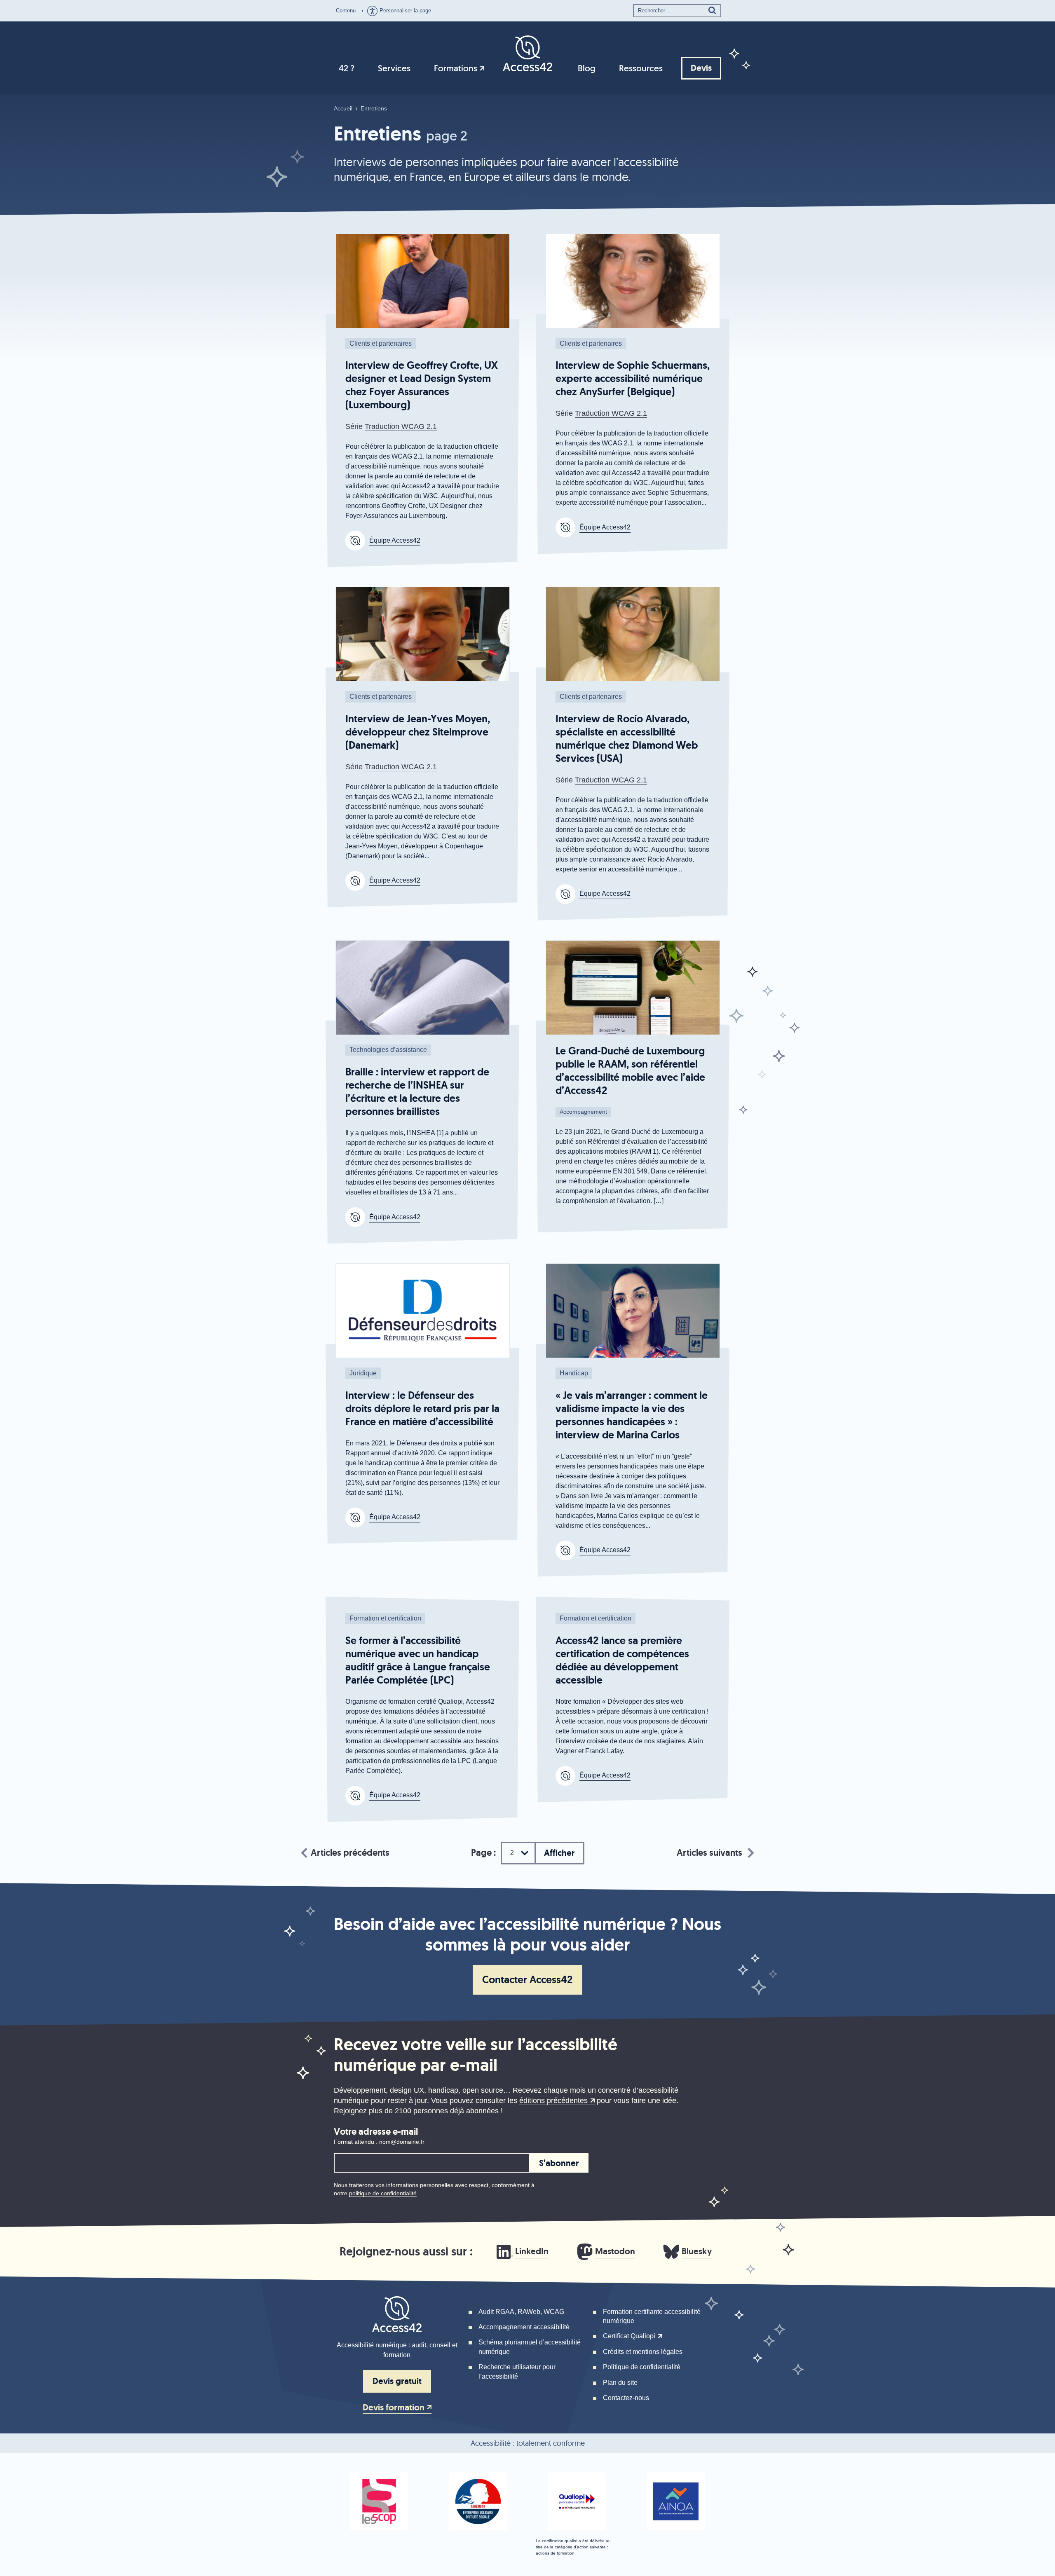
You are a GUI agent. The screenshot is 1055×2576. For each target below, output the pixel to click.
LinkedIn (532, 2251)
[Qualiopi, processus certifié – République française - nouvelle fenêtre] (577, 2501)
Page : (483, 1853)
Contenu (346, 11)
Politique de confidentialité (642, 2367)
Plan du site (620, 2383)
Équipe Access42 (395, 540)
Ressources (641, 68)
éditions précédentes (553, 2101)
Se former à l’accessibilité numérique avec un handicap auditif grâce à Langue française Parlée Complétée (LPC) (418, 1660)
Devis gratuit (397, 2381)
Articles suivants (709, 1853)
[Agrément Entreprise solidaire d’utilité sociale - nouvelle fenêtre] (478, 2501)
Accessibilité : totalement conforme (528, 2443)
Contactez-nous (626, 2398)
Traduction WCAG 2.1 (401, 426)
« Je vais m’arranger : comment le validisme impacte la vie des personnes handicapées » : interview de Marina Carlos (632, 1415)
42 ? (347, 68)
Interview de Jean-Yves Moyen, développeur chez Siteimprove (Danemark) (418, 732)
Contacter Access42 (527, 1980)
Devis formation (394, 2408)
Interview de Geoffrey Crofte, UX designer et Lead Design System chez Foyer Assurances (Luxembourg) (422, 385)
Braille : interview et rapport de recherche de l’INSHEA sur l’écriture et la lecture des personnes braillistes (417, 1092)
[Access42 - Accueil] (527, 53)
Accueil (343, 108)
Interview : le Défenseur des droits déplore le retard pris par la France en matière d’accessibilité (422, 1409)
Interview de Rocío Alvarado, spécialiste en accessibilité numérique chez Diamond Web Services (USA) (627, 739)
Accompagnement (583, 1112)
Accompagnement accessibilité (524, 2327)
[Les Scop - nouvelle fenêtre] (379, 2501)
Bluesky (697, 2251)
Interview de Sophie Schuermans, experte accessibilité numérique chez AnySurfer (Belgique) (633, 378)
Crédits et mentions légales (643, 2352)
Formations (456, 68)
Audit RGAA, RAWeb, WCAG (521, 2312)
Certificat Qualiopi (629, 2336)
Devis (701, 68)
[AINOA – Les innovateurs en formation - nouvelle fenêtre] (676, 2501)
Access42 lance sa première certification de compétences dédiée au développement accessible (622, 1660)
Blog (587, 68)
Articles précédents (350, 1853)
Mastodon (615, 2251)
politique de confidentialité (383, 2193)
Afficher (559, 1853)
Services (394, 68)
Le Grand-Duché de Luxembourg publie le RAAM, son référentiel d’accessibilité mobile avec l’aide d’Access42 (630, 1071)
